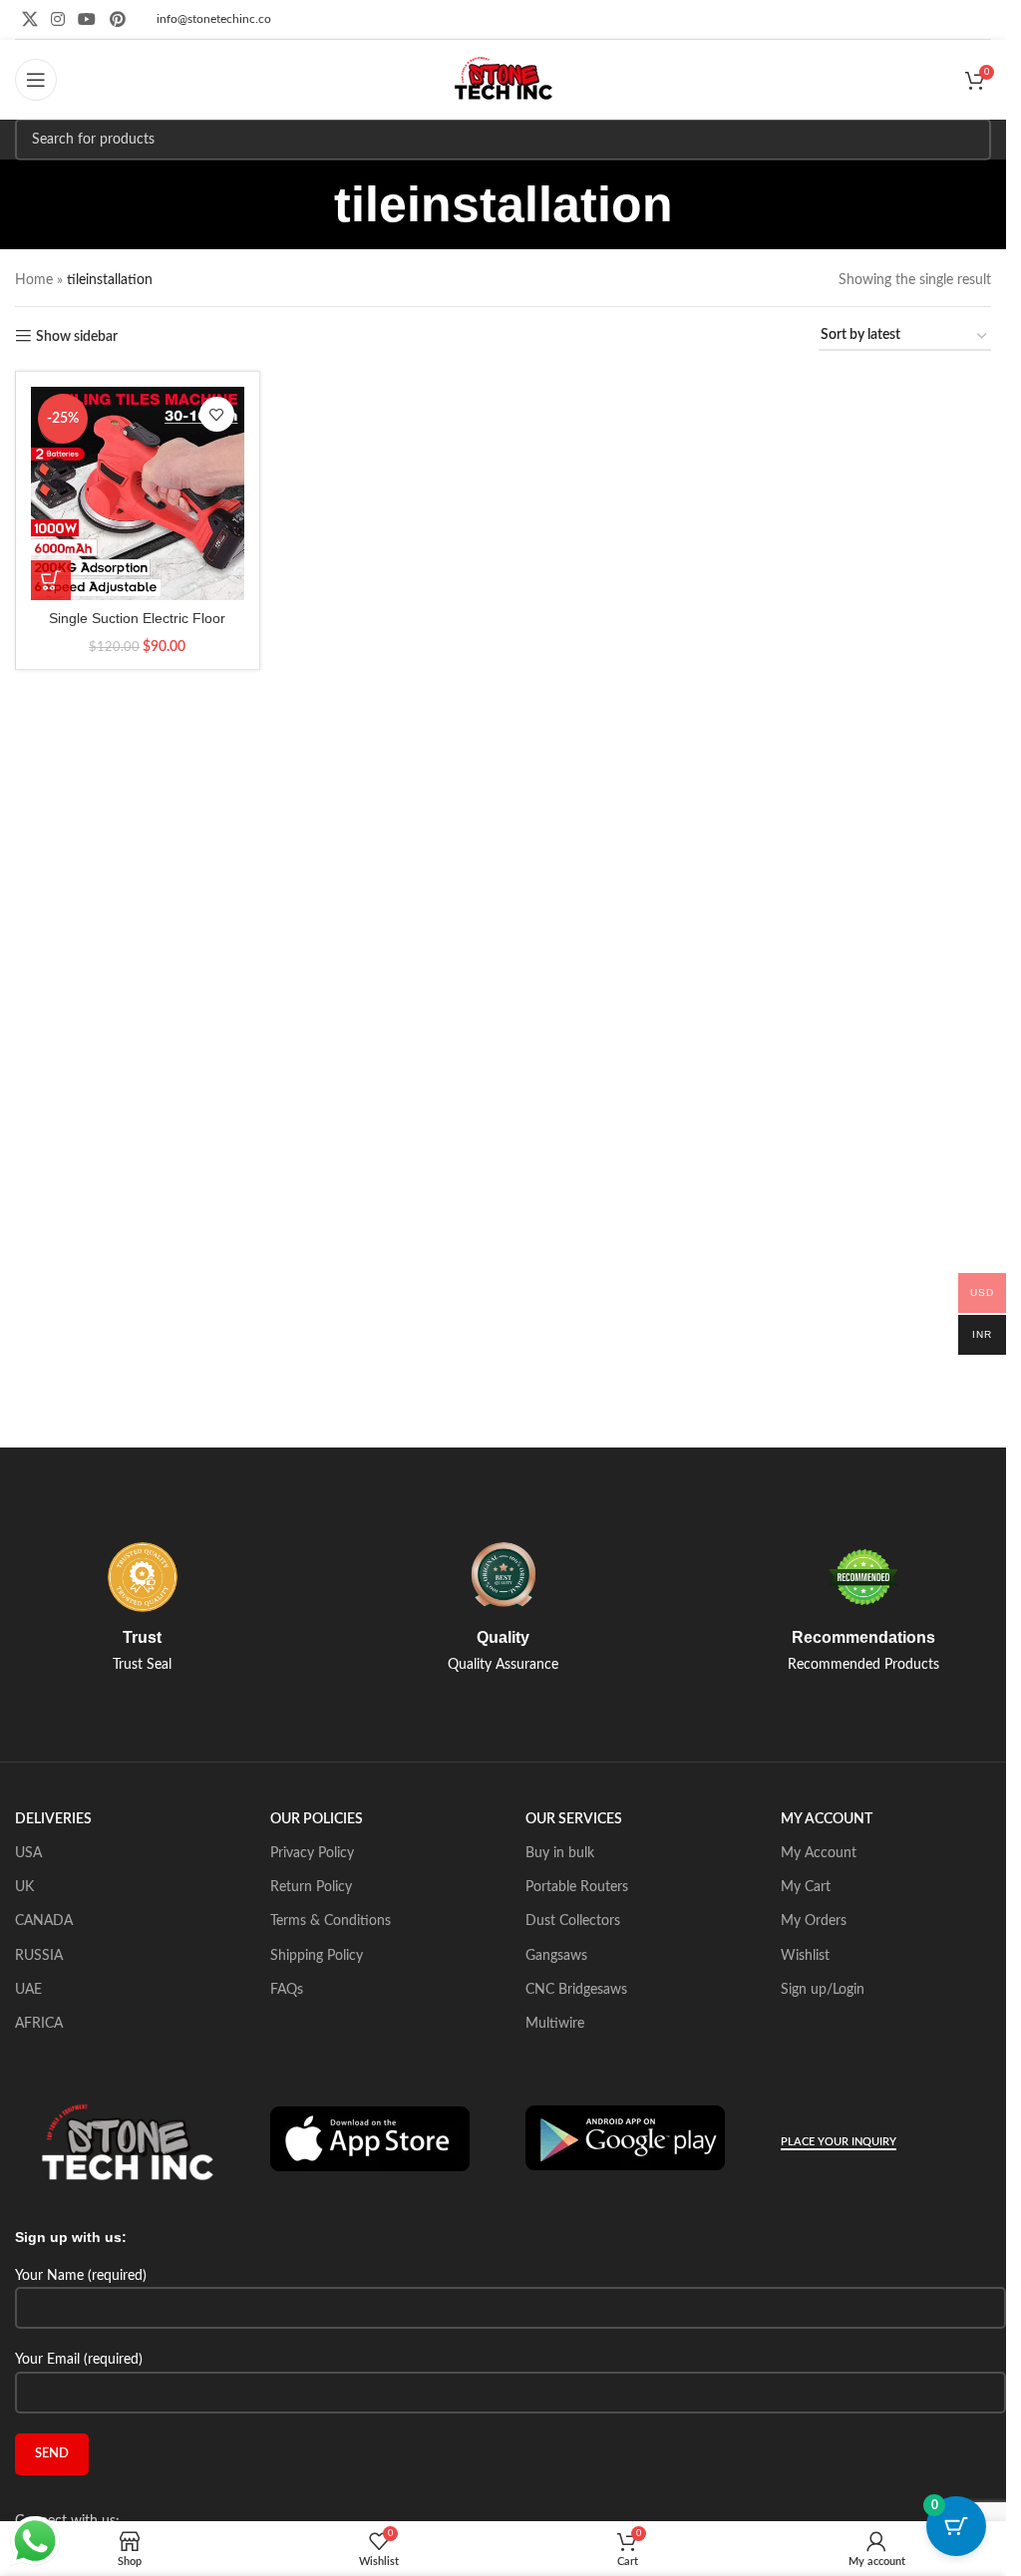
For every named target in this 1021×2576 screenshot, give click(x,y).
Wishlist (805, 1956)
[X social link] (29, 19)
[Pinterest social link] (117, 19)
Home (34, 280)
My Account (819, 1853)
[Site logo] (504, 80)
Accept (931, 2546)
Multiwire (555, 2024)
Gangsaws (556, 1956)
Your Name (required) (81, 2276)
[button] (51, 580)
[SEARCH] (970, 140)
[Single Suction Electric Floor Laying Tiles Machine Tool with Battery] (138, 493)
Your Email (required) (79, 2360)
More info (830, 2546)
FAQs (287, 1990)
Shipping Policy (317, 1956)
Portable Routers (577, 1887)
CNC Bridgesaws (576, 1990)
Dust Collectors (573, 1921)
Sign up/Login (823, 1990)
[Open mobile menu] (36, 80)
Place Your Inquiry (839, 2142)
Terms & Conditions (331, 1921)
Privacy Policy (312, 1853)
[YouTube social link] (87, 19)
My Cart (806, 1887)
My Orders (814, 1921)
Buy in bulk (560, 1853)
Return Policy (311, 1887)
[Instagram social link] (57, 19)
